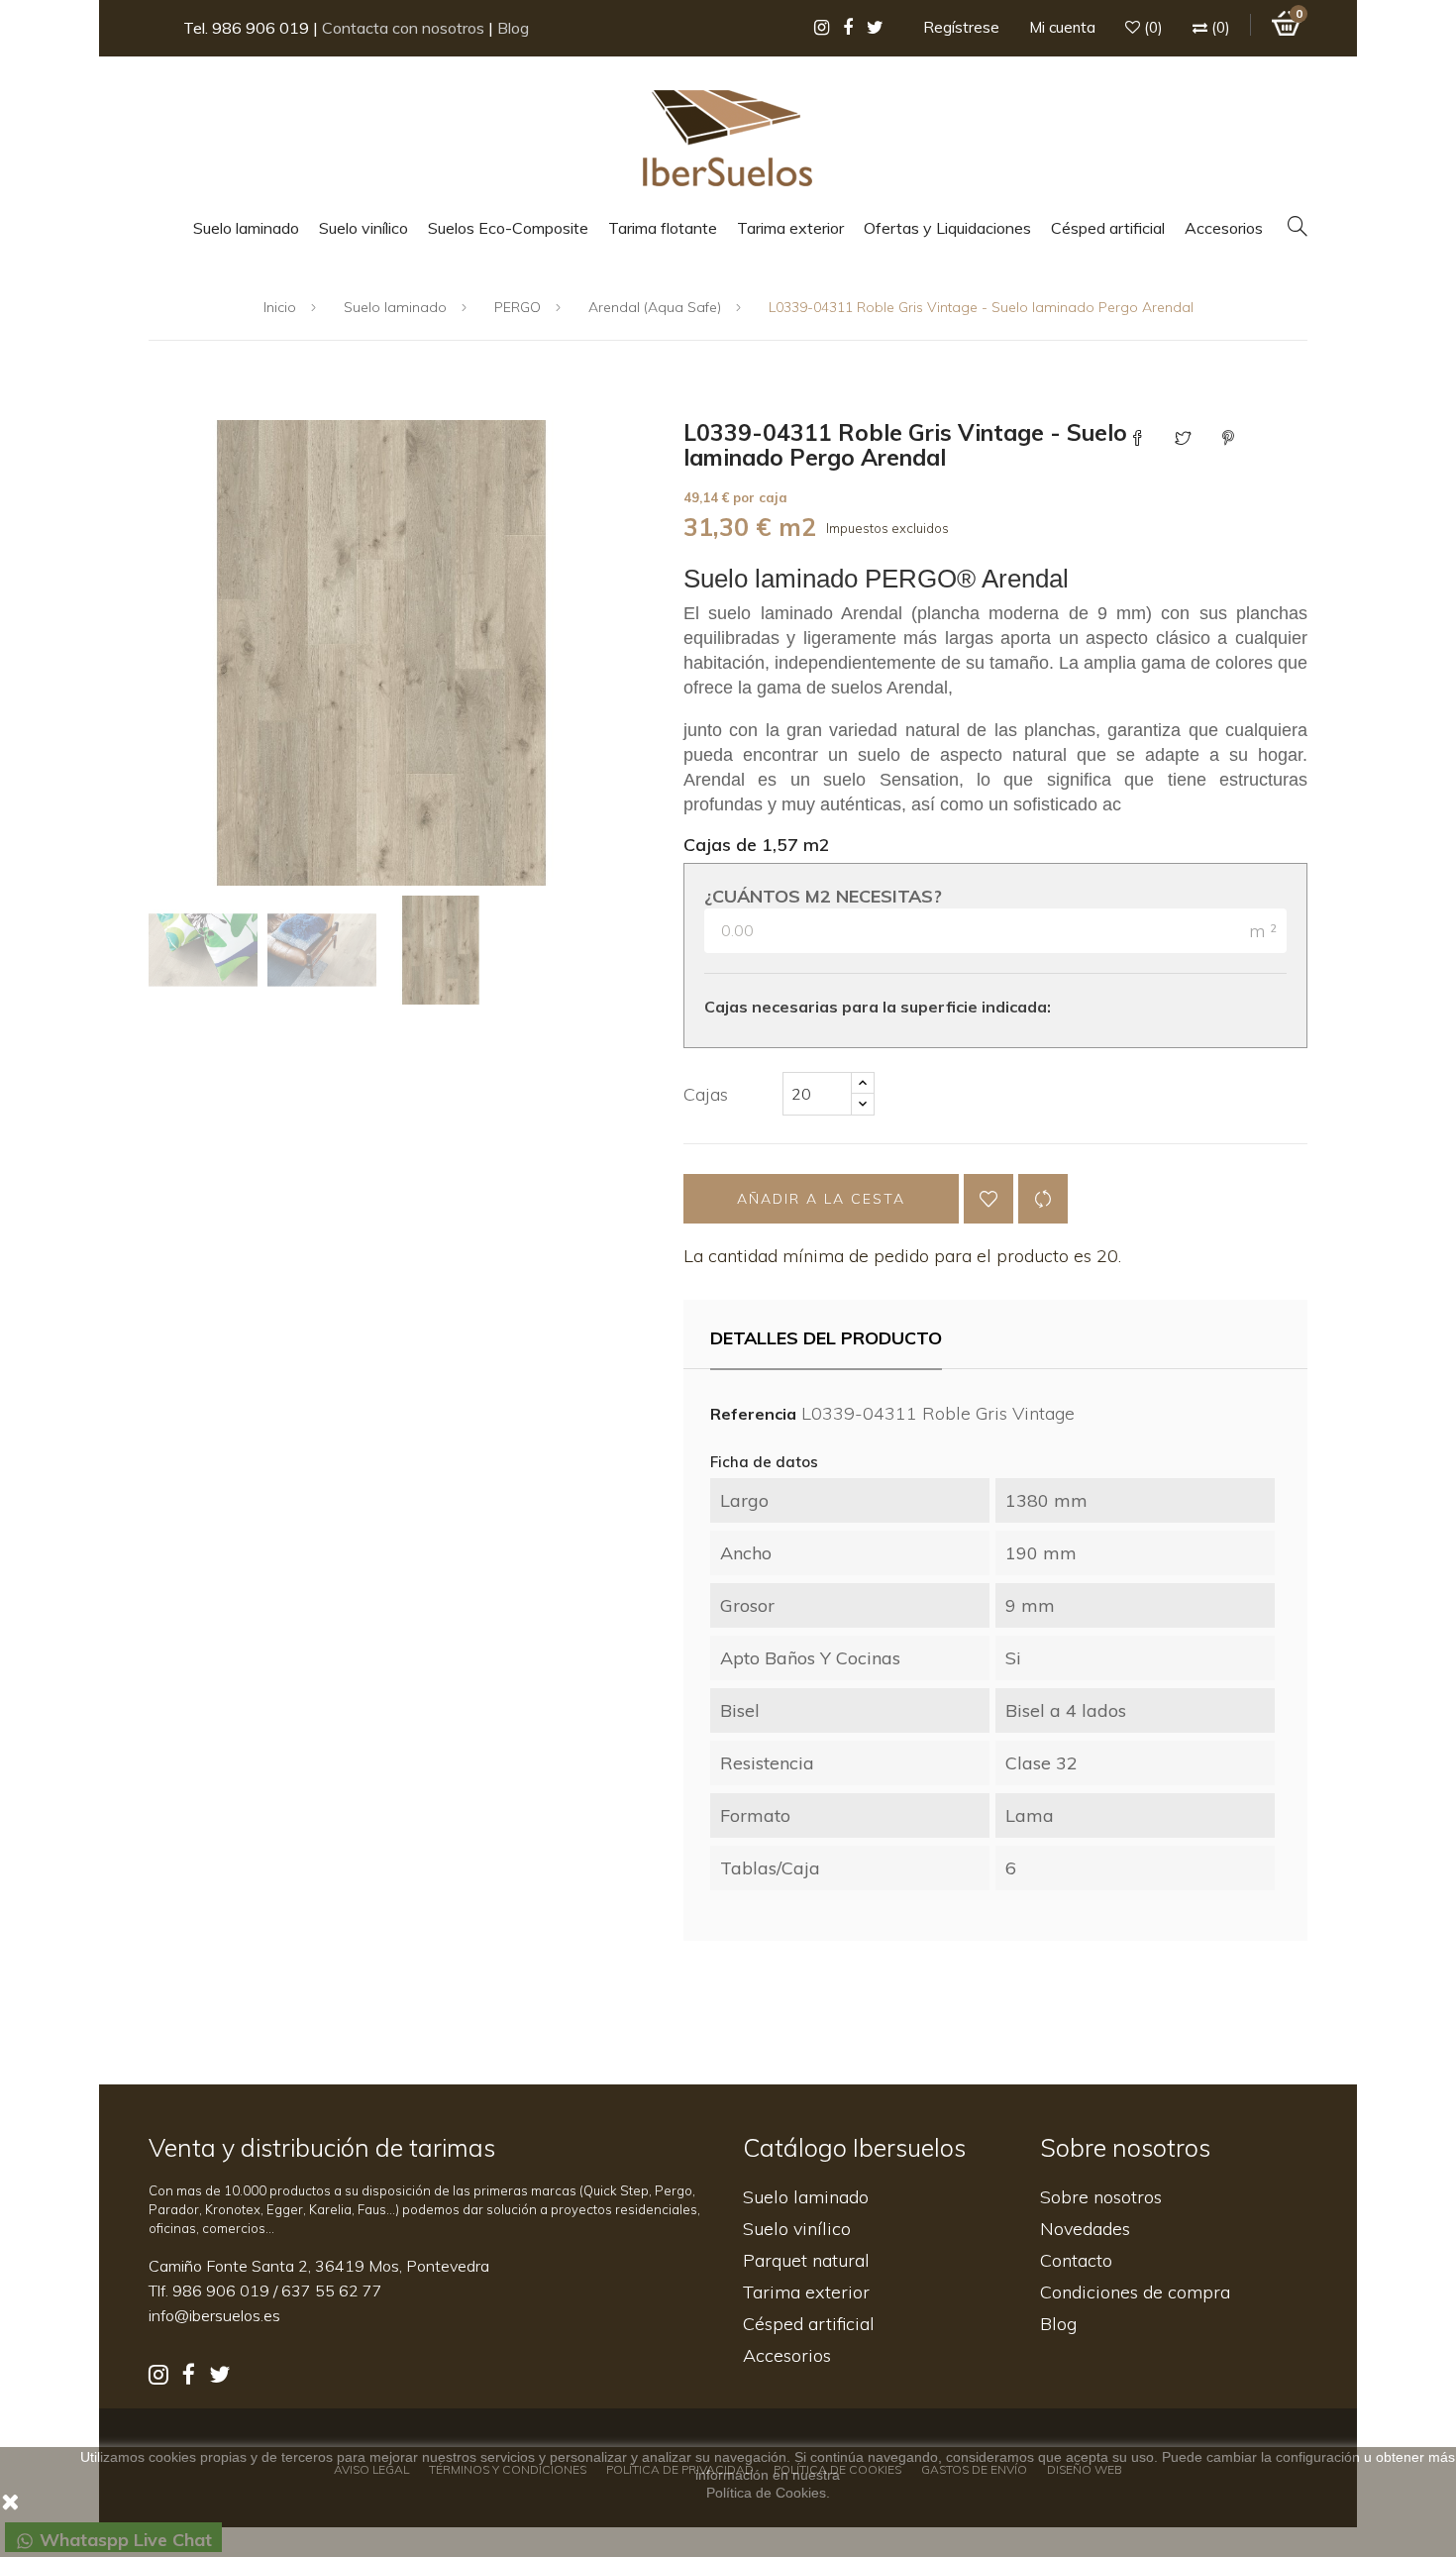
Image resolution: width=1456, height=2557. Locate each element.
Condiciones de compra (1135, 2292)
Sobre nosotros (1101, 2197)
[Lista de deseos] (988, 1199)
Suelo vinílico (797, 2229)
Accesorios (787, 2355)
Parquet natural (806, 2260)
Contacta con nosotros (403, 28)
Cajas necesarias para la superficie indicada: (878, 1007)
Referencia (753, 1414)
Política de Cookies (766, 2493)
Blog (513, 28)
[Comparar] (1043, 1199)
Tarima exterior (806, 2292)
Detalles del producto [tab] (826, 1338)
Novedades (1085, 2229)
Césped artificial (809, 2324)
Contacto (1076, 2260)
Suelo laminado (806, 2197)
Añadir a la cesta (821, 1199)
